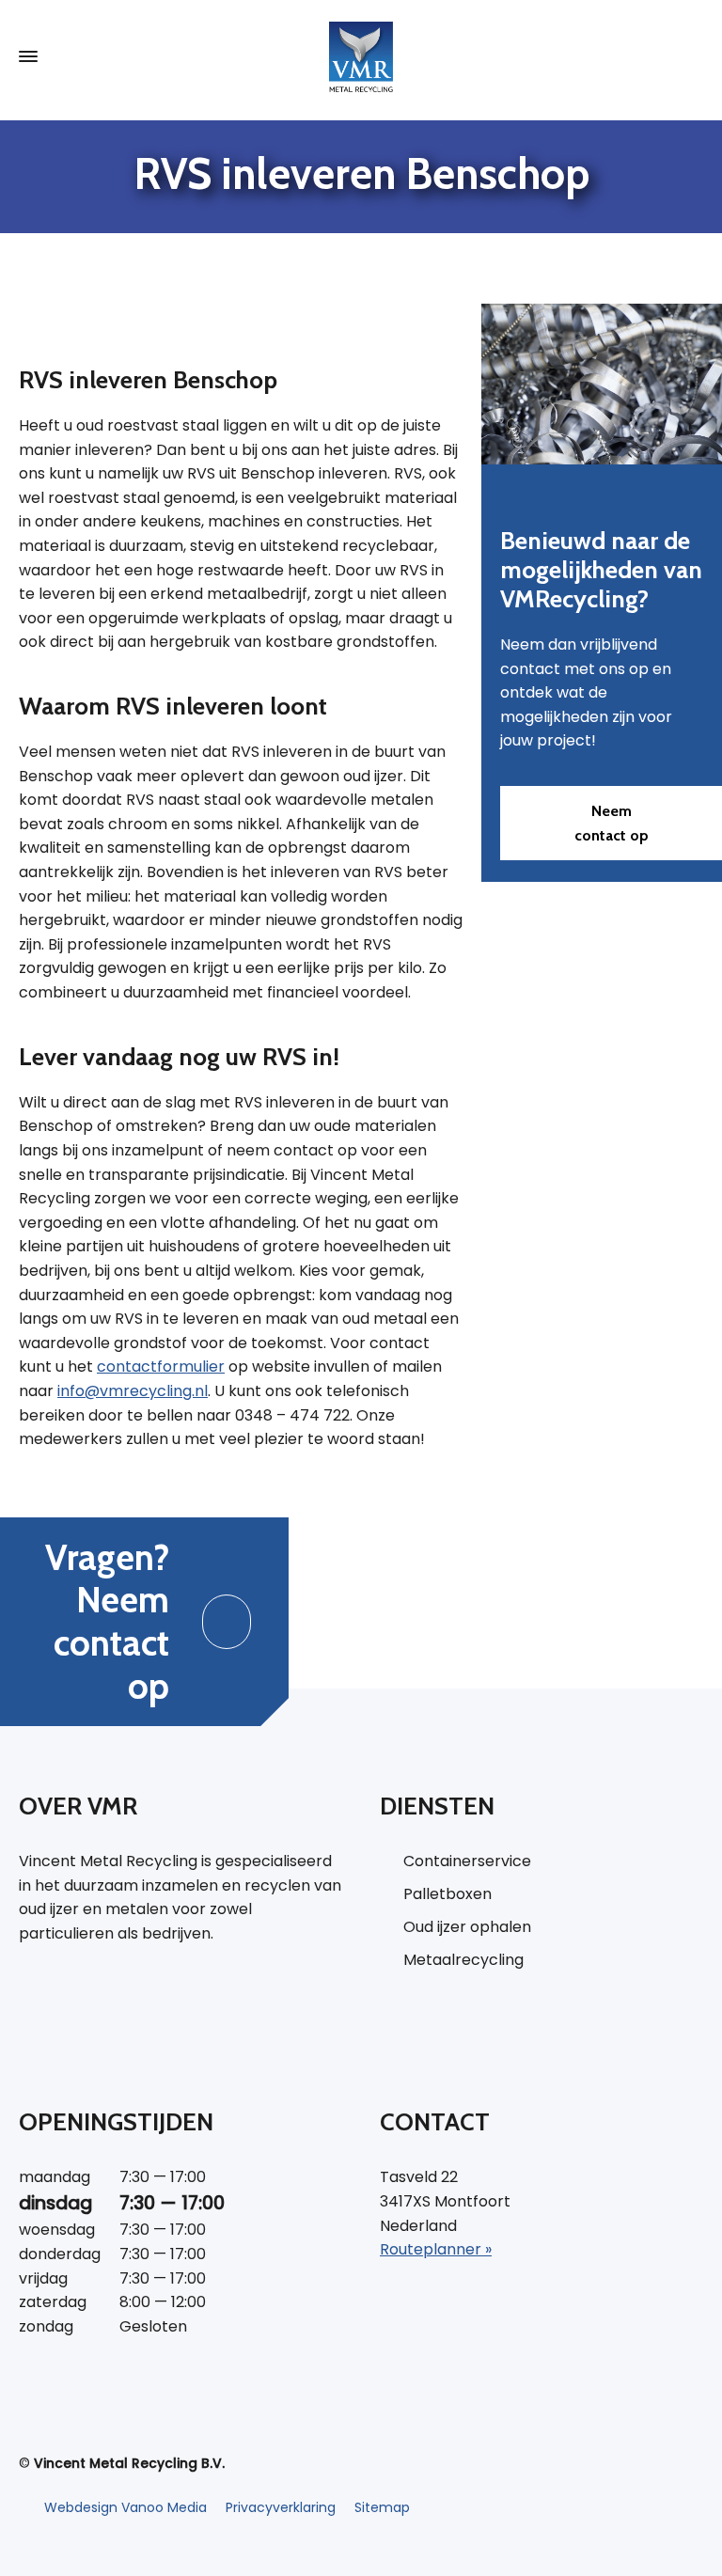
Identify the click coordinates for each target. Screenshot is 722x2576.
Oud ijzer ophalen (467, 1927)
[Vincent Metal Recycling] (361, 57)
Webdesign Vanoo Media (126, 2507)
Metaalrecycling (463, 1960)
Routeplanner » (436, 2249)
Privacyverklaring (281, 2507)
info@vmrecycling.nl (133, 1391)
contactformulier (161, 1367)
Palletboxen (447, 1894)
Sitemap (382, 2507)
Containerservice (467, 1861)
